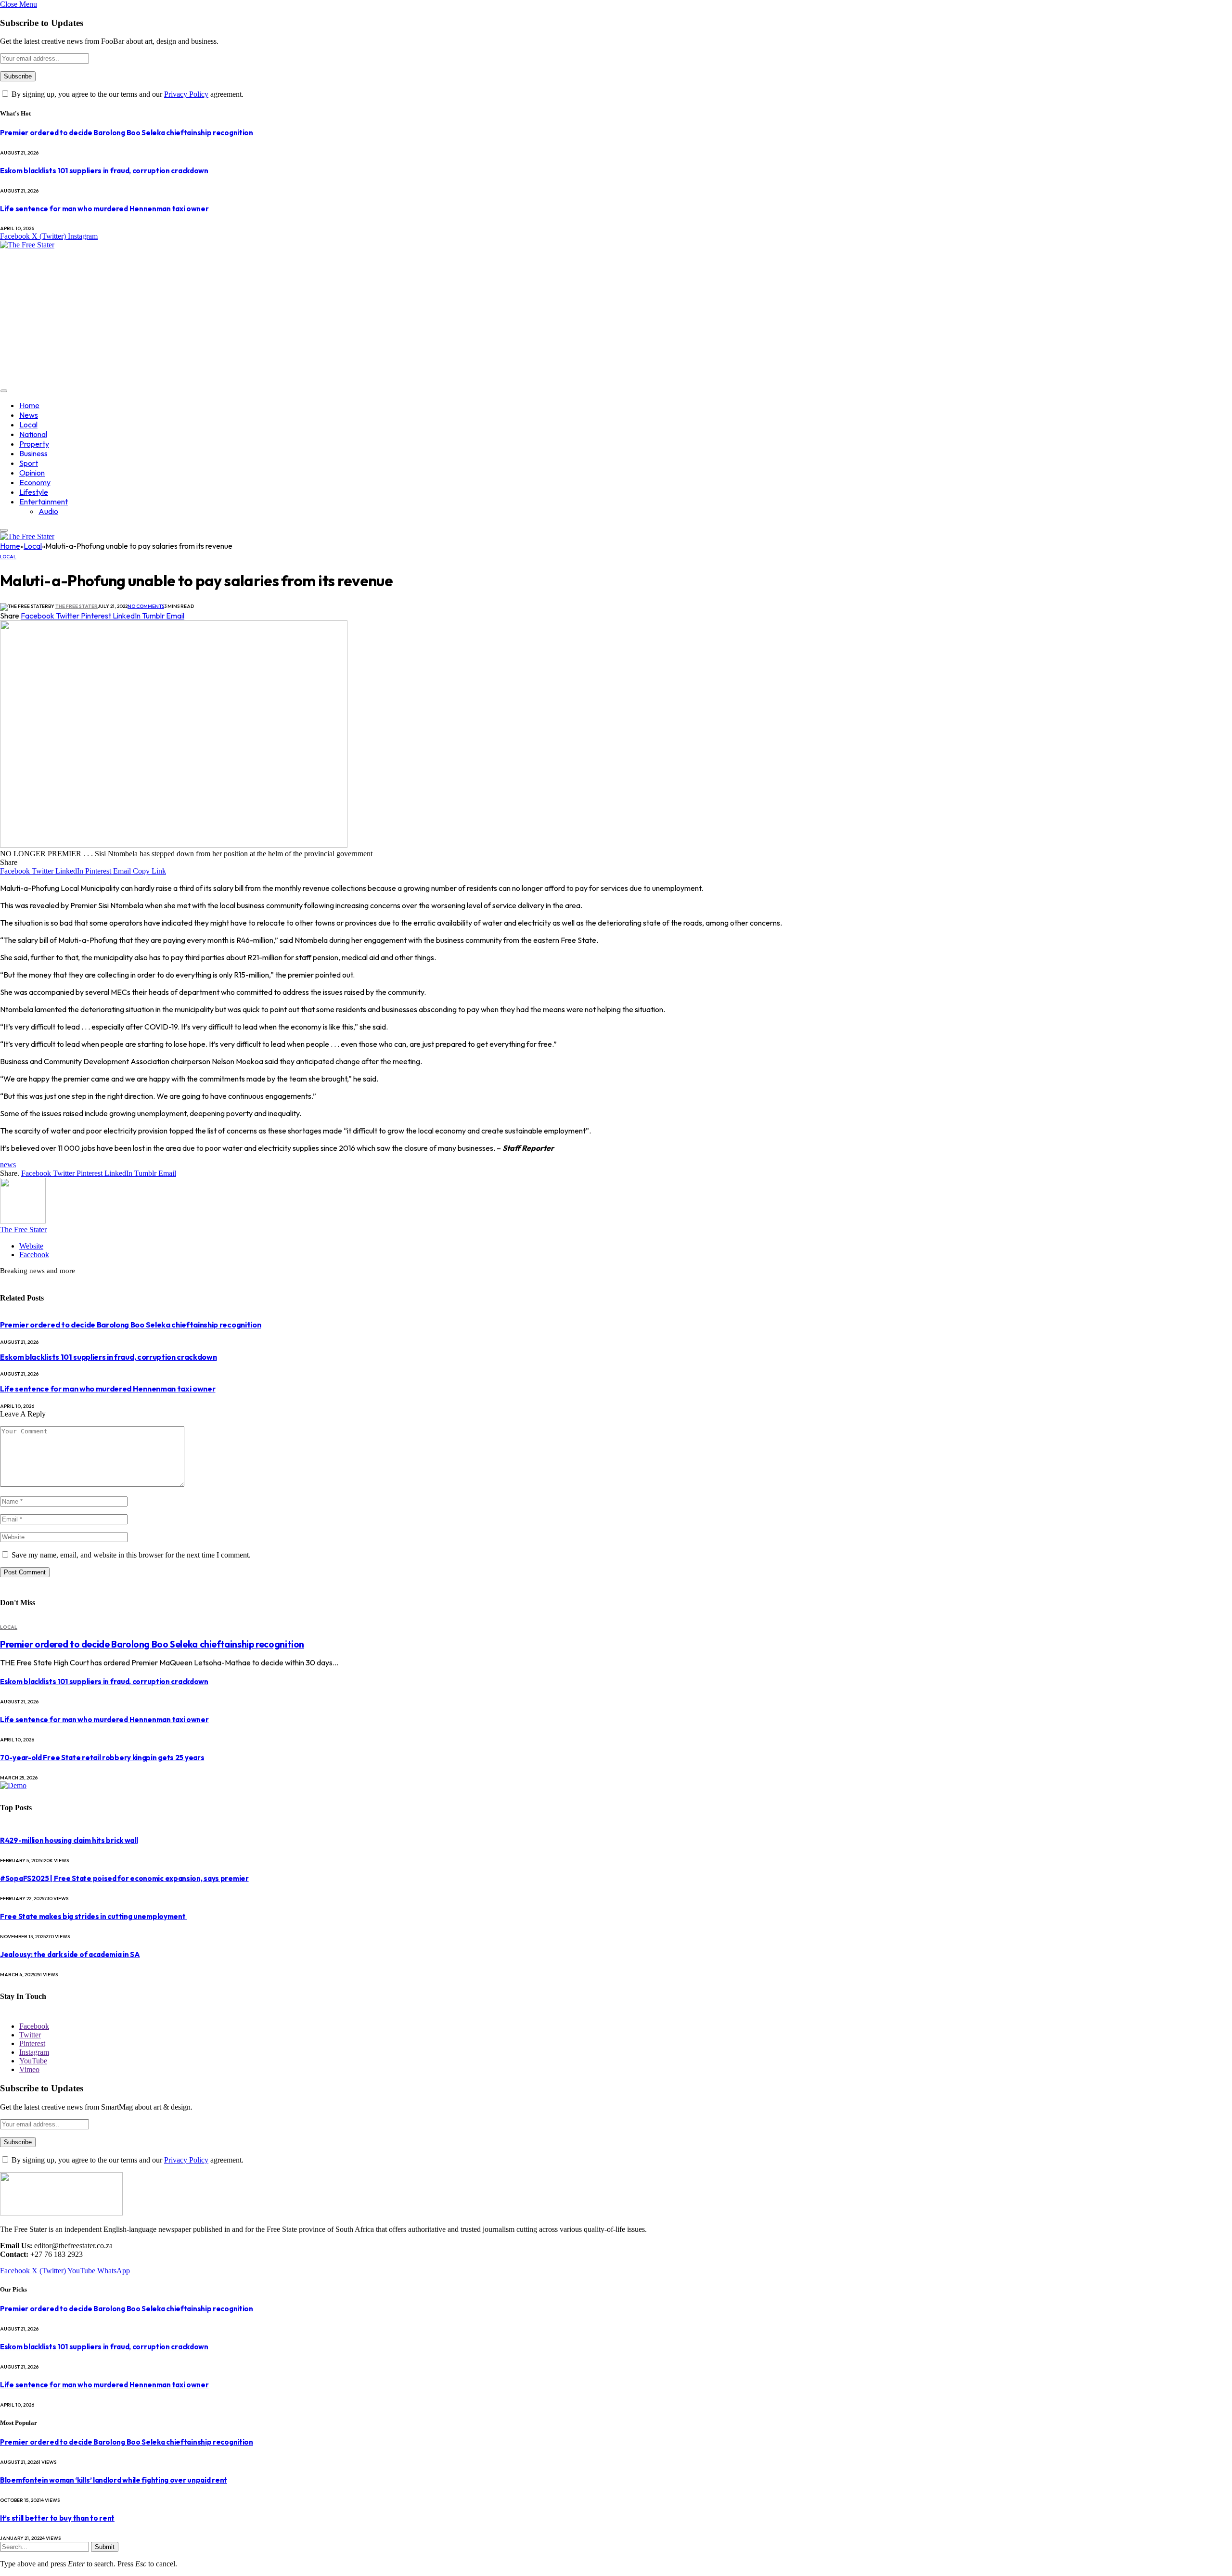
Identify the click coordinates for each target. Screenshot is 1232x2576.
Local (28, 425)
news (8, 1165)
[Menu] (4, 391)
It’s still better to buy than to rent (57, 2518)
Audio (48, 511)
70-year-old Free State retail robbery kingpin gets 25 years (102, 1758)
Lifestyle (34, 492)
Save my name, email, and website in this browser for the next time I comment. (131, 1555)
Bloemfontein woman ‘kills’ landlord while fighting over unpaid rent (114, 2480)
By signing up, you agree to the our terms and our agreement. (127, 94)
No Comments (146, 606)
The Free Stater (77, 606)
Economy (35, 482)
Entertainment (44, 502)
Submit (105, 2547)
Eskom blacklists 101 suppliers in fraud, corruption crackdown (104, 171)
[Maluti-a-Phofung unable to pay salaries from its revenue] (174, 845)
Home (29, 405)
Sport (29, 463)
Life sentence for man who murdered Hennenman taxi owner (104, 209)
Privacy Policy (186, 94)
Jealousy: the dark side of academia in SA (70, 1954)
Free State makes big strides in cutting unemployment (93, 1916)
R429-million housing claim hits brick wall (69, 1840)
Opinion (32, 473)
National (33, 434)
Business (33, 453)
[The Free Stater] (27, 245)
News (29, 415)
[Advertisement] (289, 317)
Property (34, 444)
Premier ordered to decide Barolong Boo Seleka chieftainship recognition (127, 133)
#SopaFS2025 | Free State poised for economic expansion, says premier (124, 1878)
